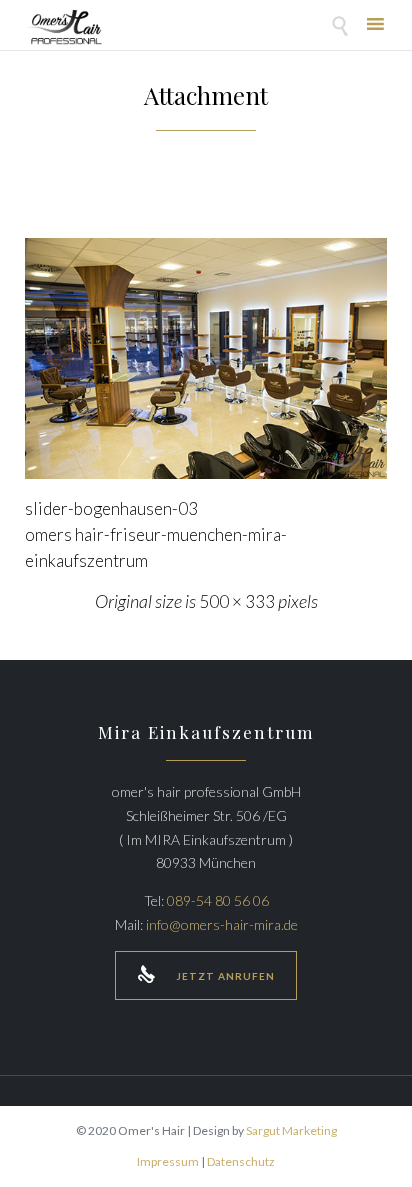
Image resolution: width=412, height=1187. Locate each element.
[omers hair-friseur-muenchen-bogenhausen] (206, 358)
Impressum (168, 1161)
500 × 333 (237, 601)
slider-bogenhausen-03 (111, 508)
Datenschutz (241, 1161)
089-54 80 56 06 (218, 900)
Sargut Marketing (291, 1130)
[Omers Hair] (63, 27)
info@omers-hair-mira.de (222, 924)
